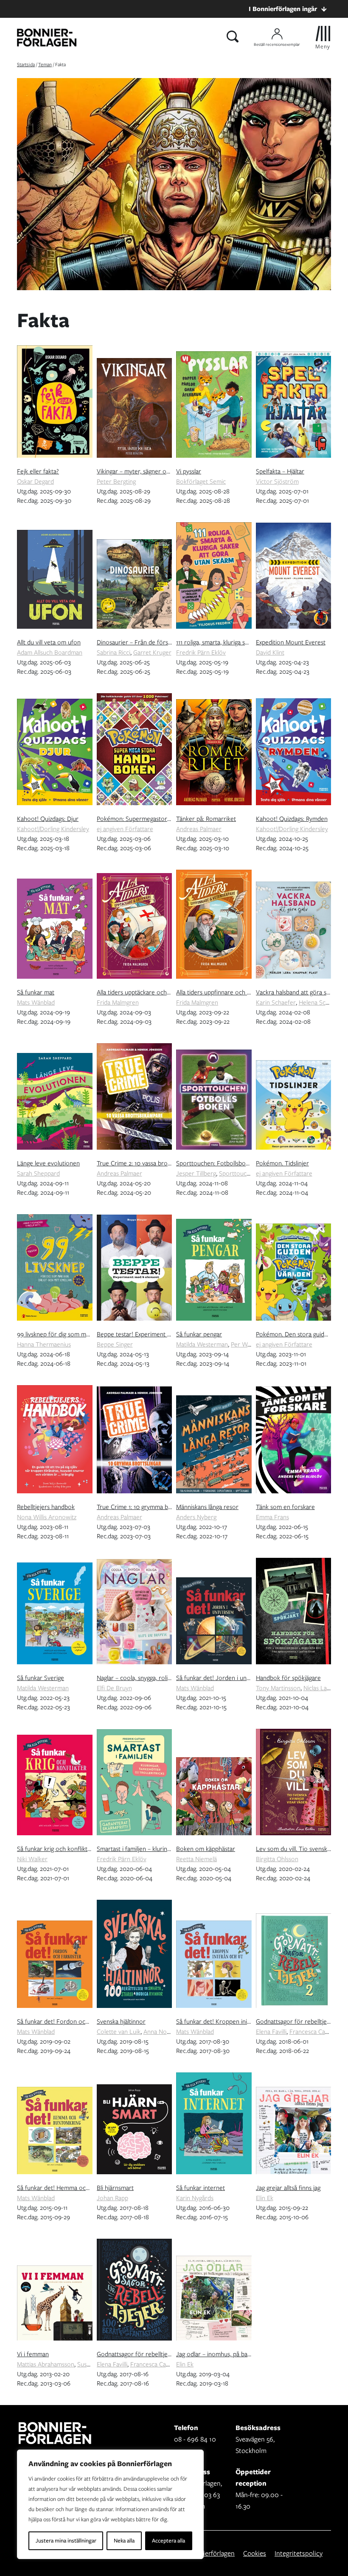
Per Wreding (248, 1344)
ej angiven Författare (125, 829)
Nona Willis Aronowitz (47, 1517)
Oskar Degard (35, 482)
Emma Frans (272, 1517)
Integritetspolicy (299, 2553)
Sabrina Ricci (114, 652)
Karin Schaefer (276, 1002)
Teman (45, 64)
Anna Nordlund (164, 2032)
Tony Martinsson (278, 1688)
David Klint (270, 652)
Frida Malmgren (118, 1002)
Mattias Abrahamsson (46, 2364)
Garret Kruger (152, 652)
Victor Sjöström (277, 482)
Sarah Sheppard (38, 1173)
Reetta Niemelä (196, 1859)
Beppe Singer (115, 1344)
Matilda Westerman (202, 1344)
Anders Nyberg (196, 1517)
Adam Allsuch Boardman (50, 652)
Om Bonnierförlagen (205, 2553)
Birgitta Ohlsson (277, 1859)
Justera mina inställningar (66, 2541)
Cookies (255, 2553)
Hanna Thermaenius (44, 1344)
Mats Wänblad (36, 1002)
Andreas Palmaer (199, 829)
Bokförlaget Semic (201, 482)
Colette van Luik (119, 2032)
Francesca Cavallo (313, 2032)
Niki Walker (32, 1859)
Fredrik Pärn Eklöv (201, 652)
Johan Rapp (112, 2198)
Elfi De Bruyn (114, 1688)
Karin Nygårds (195, 2198)
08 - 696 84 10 (195, 2439)
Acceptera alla (168, 2541)
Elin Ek (265, 2198)
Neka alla (124, 2541)
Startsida (26, 64)
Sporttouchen (238, 1173)
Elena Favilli (271, 2032)
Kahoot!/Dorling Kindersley (53, 829)
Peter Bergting (116, 482)
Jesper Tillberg (196, 1173)
